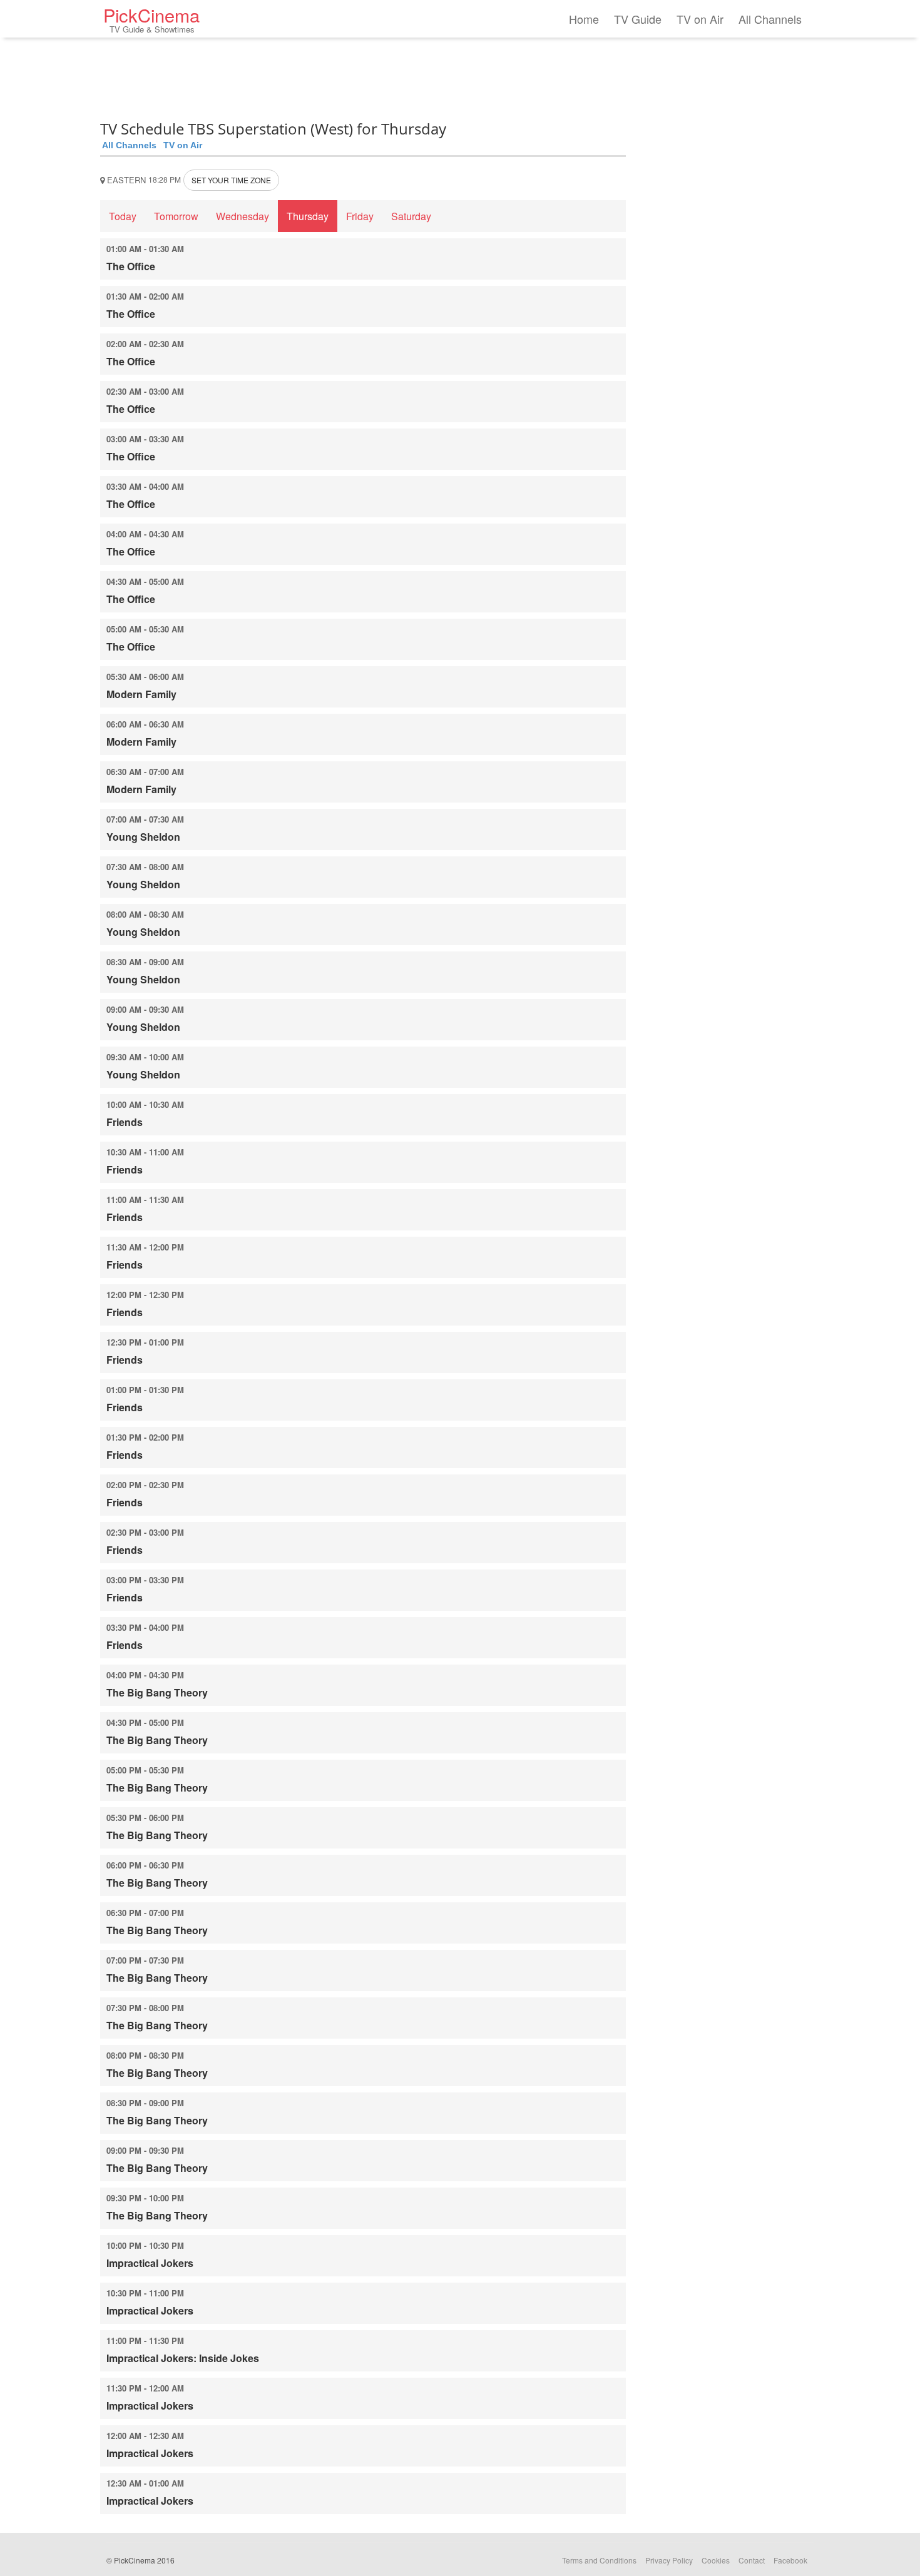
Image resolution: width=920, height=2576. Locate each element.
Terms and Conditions (599, 2560)
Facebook (790, 2560)
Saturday (411, 216)
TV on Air (700, 19)
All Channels (770, 19)
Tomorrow (176, 216)
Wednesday (243, 216)
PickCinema (151, 18)
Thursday (308, 216)
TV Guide (638, 19)
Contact (752, 2560)
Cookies (716, 2560)
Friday (360, 216)
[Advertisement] (363, 75)
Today (123, 216)
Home (584, 19)
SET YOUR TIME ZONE (231, 180)
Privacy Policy (669, 2560)
